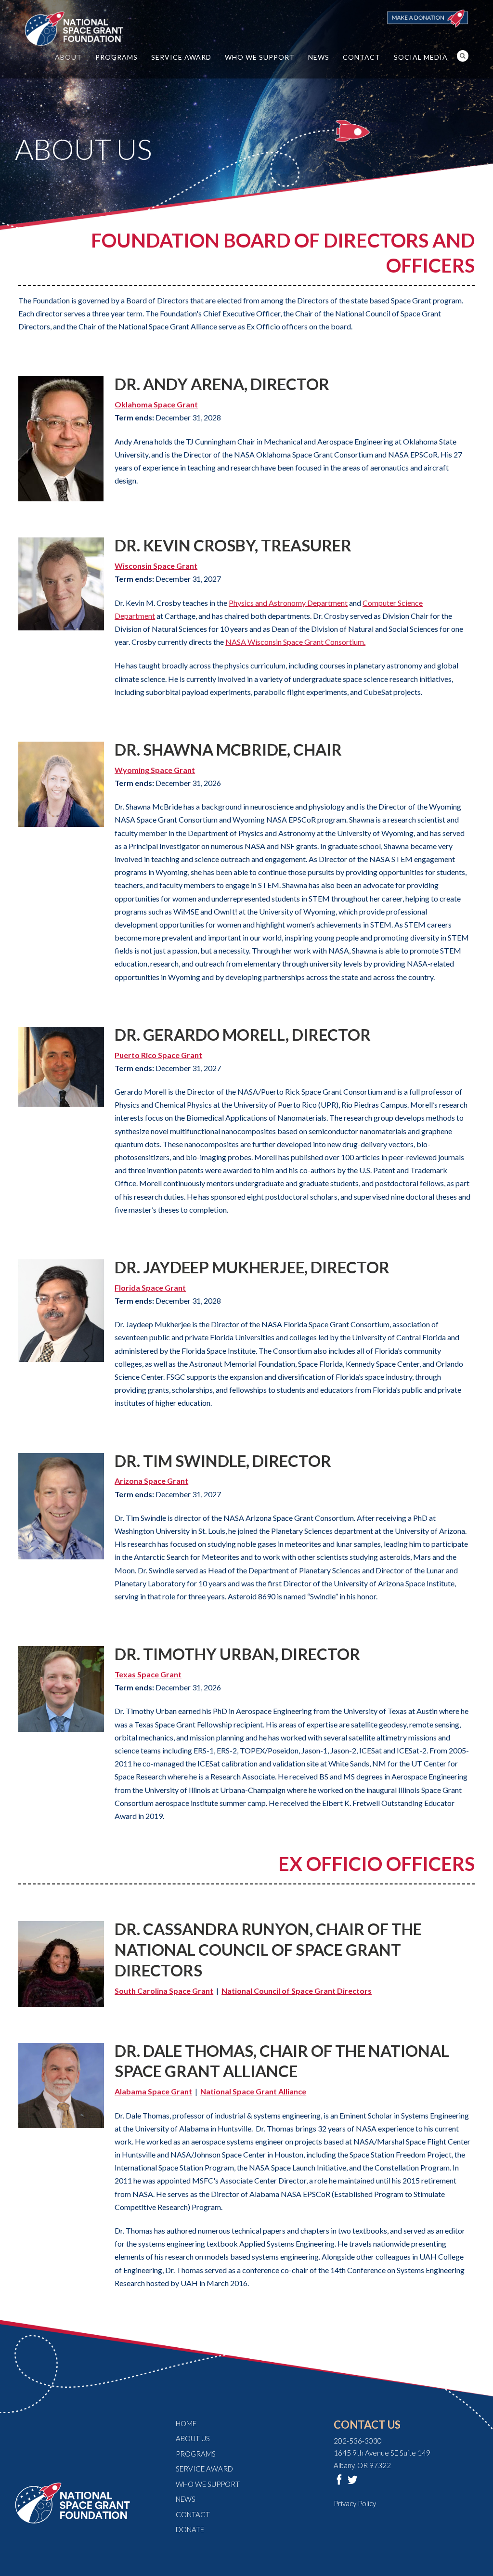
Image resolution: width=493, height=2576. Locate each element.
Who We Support (260, 57)
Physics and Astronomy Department (288, 603)
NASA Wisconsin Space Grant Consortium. (295, 642)
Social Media (421, 57)
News (319, 57)
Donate (190, 2529)
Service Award (181, 57)
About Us (193, 2438)
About (68, 57)
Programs (117, 57)
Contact (362, 57)
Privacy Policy (355, 2503)
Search (463, 56)
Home (186, 2423)
